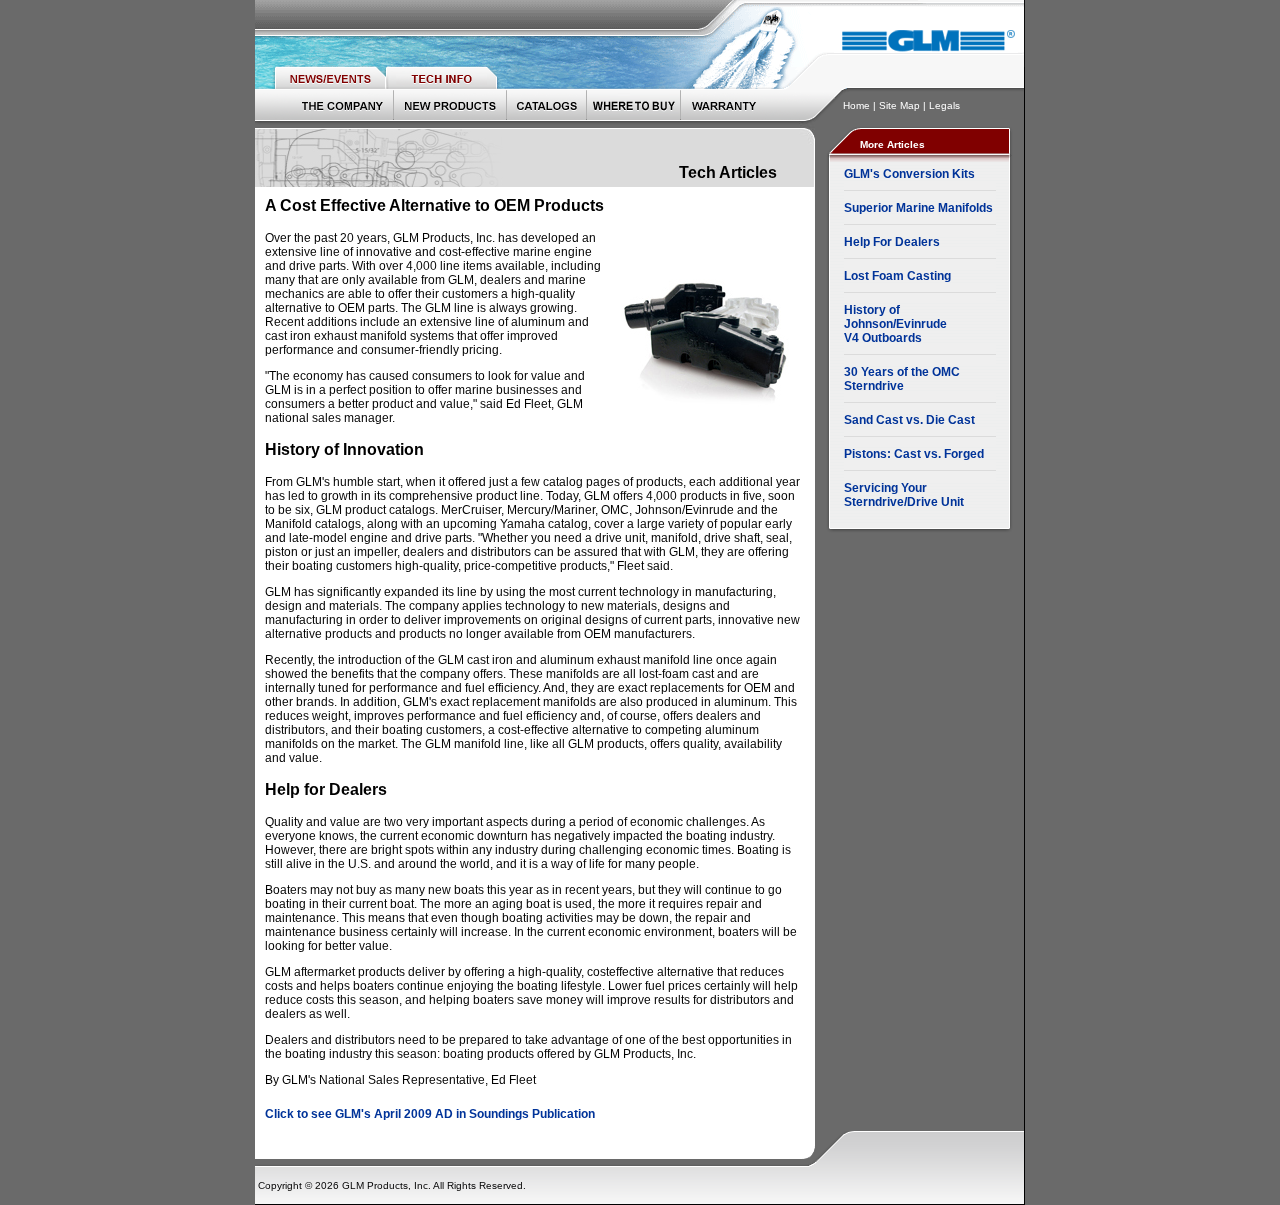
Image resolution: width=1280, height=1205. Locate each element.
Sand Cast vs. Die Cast (909, 420)
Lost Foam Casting (897, 276)
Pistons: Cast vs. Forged (914, 454)
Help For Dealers (892, 242)
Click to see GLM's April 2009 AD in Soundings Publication (430, 1114)
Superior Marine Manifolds (918, 208)
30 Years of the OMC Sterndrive (902, 379)
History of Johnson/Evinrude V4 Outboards (895, 324)
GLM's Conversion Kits (909, 174)
